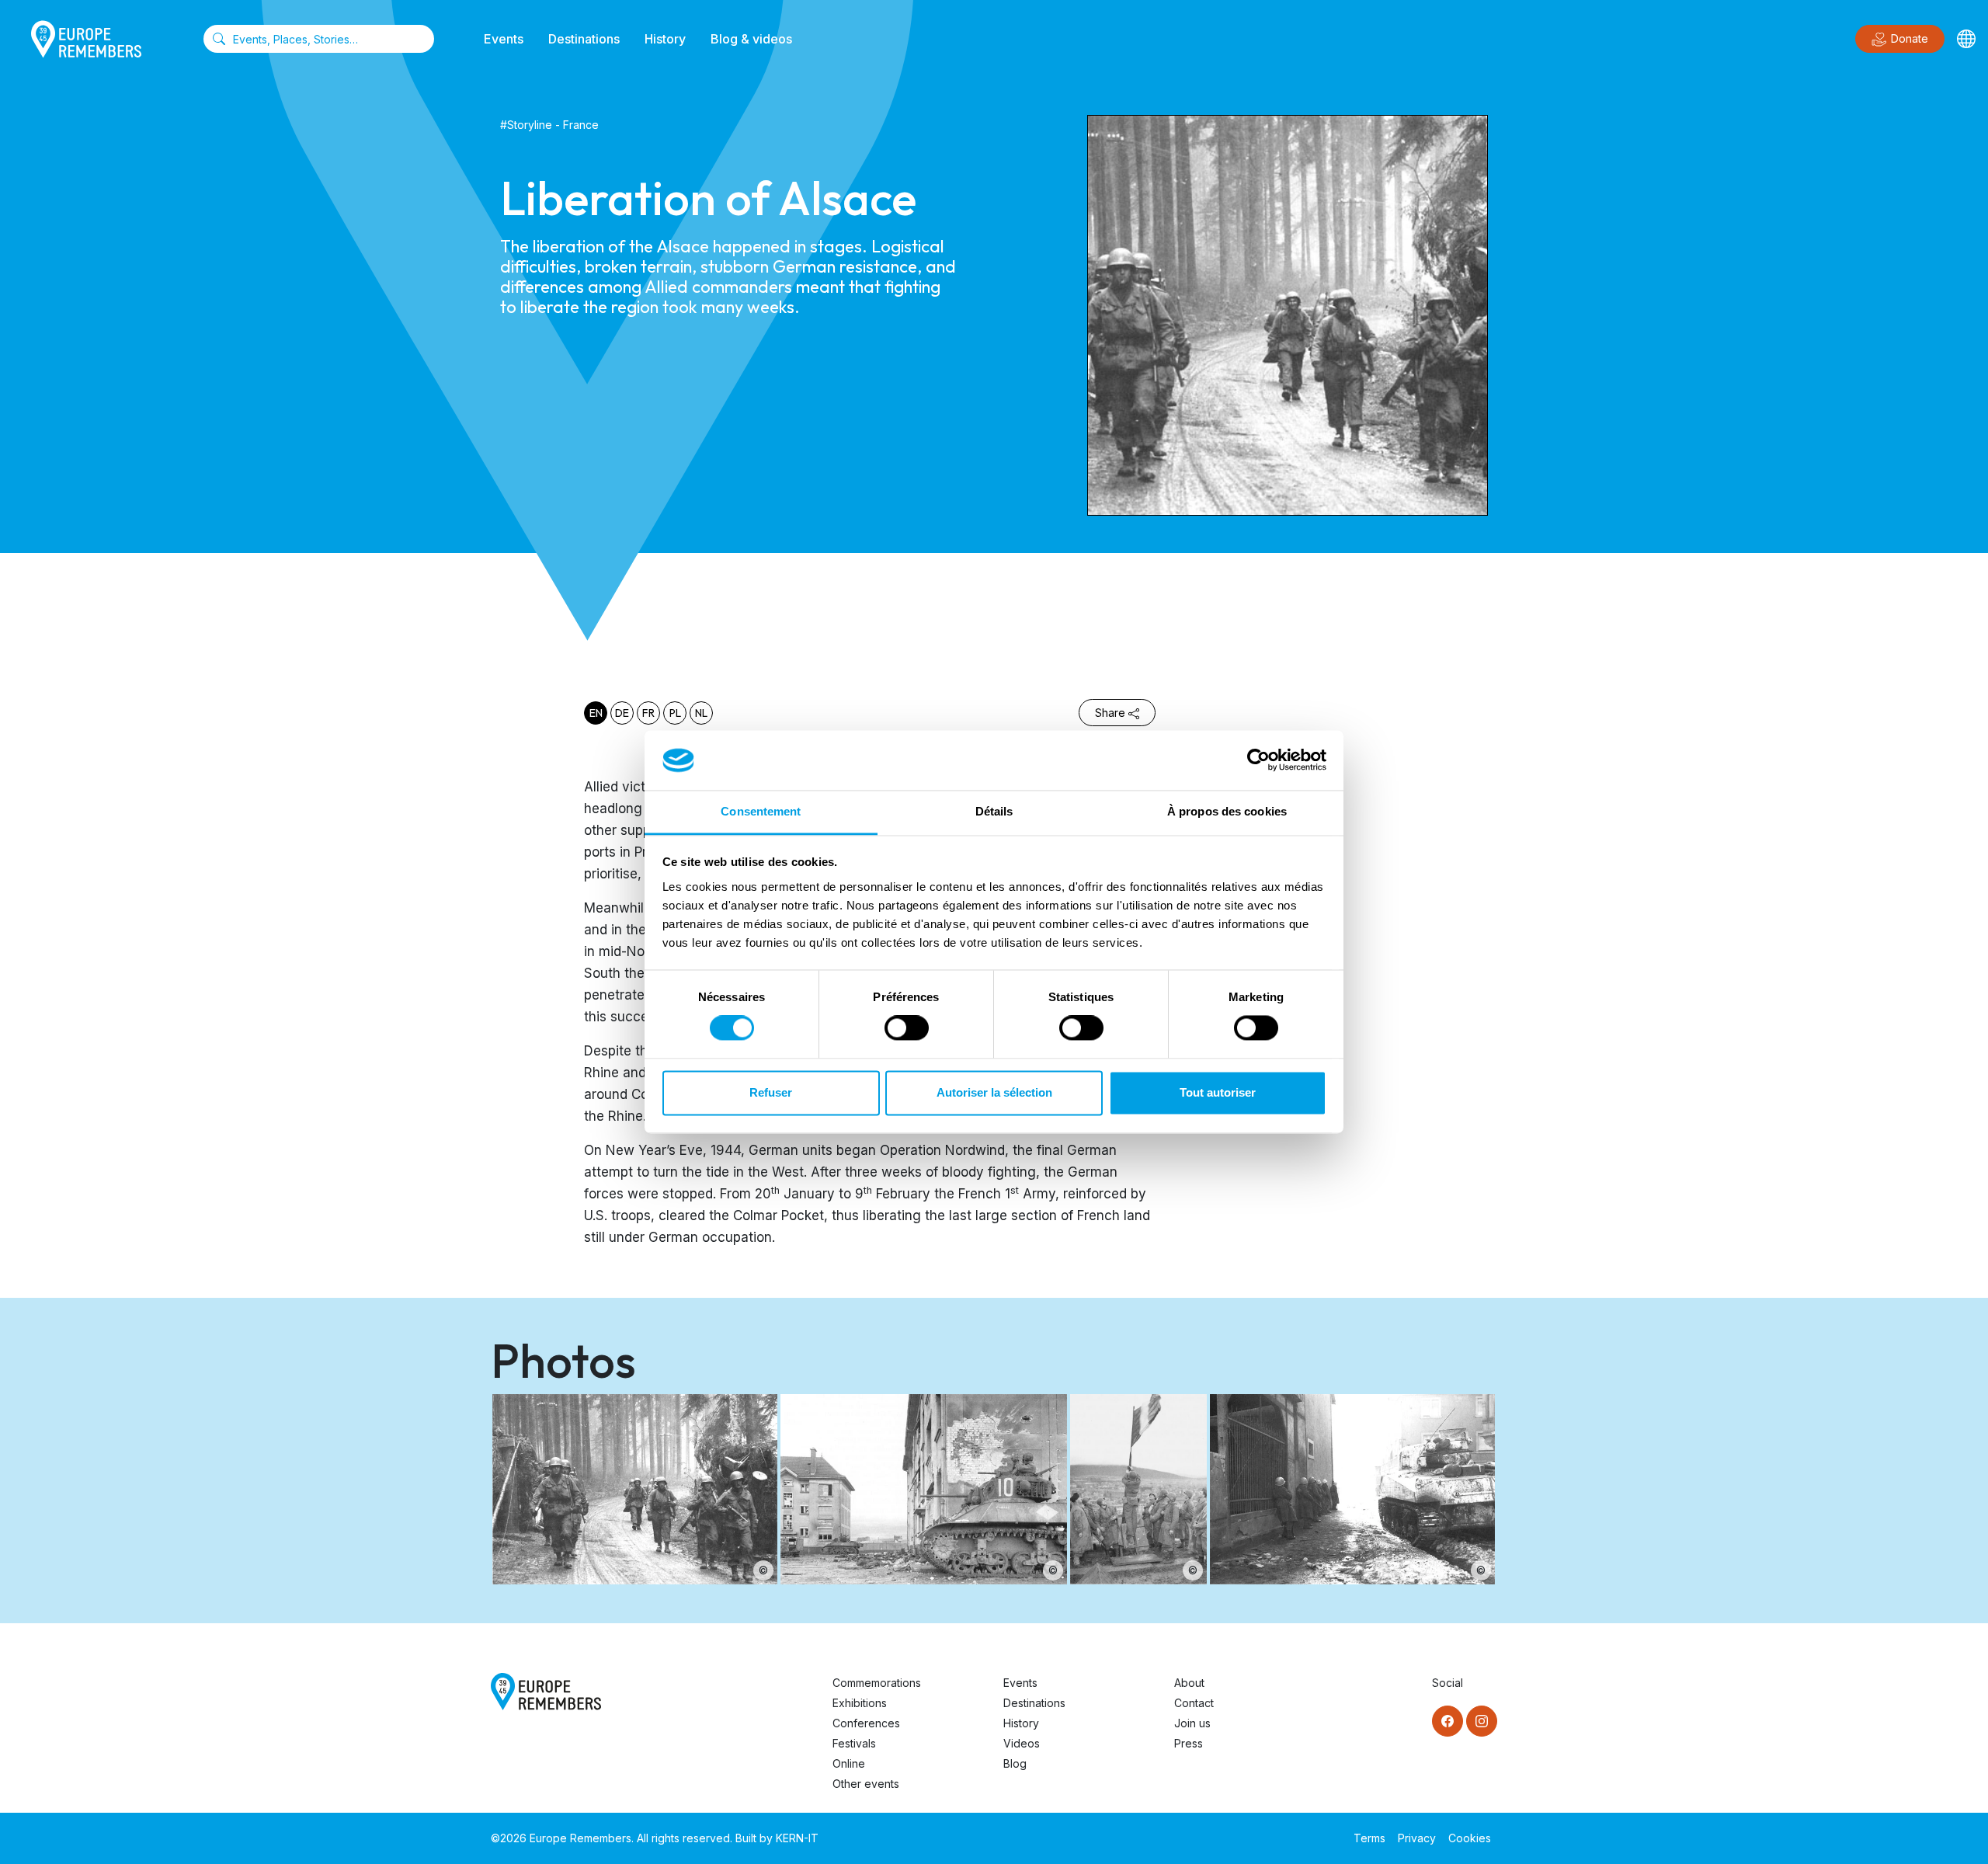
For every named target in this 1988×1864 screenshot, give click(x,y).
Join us (1192, 1723)
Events (504, 39)
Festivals (854, 1743)
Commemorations (877, 1683)
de (622, 713)
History (665, 39)
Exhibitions (860, 1703)
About (1189, 1683)
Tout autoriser (1218, 1092)
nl (701, 713)
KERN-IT (797, 1838)
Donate (1910, 38)
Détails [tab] (994, 811)
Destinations (584, 39)
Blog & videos (751, 39)
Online (849, 1763)
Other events (866, 1784)
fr (648, 713)
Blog (1015, 1763)
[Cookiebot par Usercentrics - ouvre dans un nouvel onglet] (1258, 760)
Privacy (1417, 1838)
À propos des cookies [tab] (1227, 811)
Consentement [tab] (761, 811)
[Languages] (1966, 39)
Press (1189, 1743)
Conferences (866, 1723)
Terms (1369, 1838)
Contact (1194, 1703)
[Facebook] (1448, 1721)
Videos (1022, 1743)
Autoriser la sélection (994, 1092)
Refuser (771, 1092)
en (596, 713)
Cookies (1470, 1838)
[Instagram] (1482, 1721)
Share (1110, 713)
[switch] (907, 1028)
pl (675, 713)
